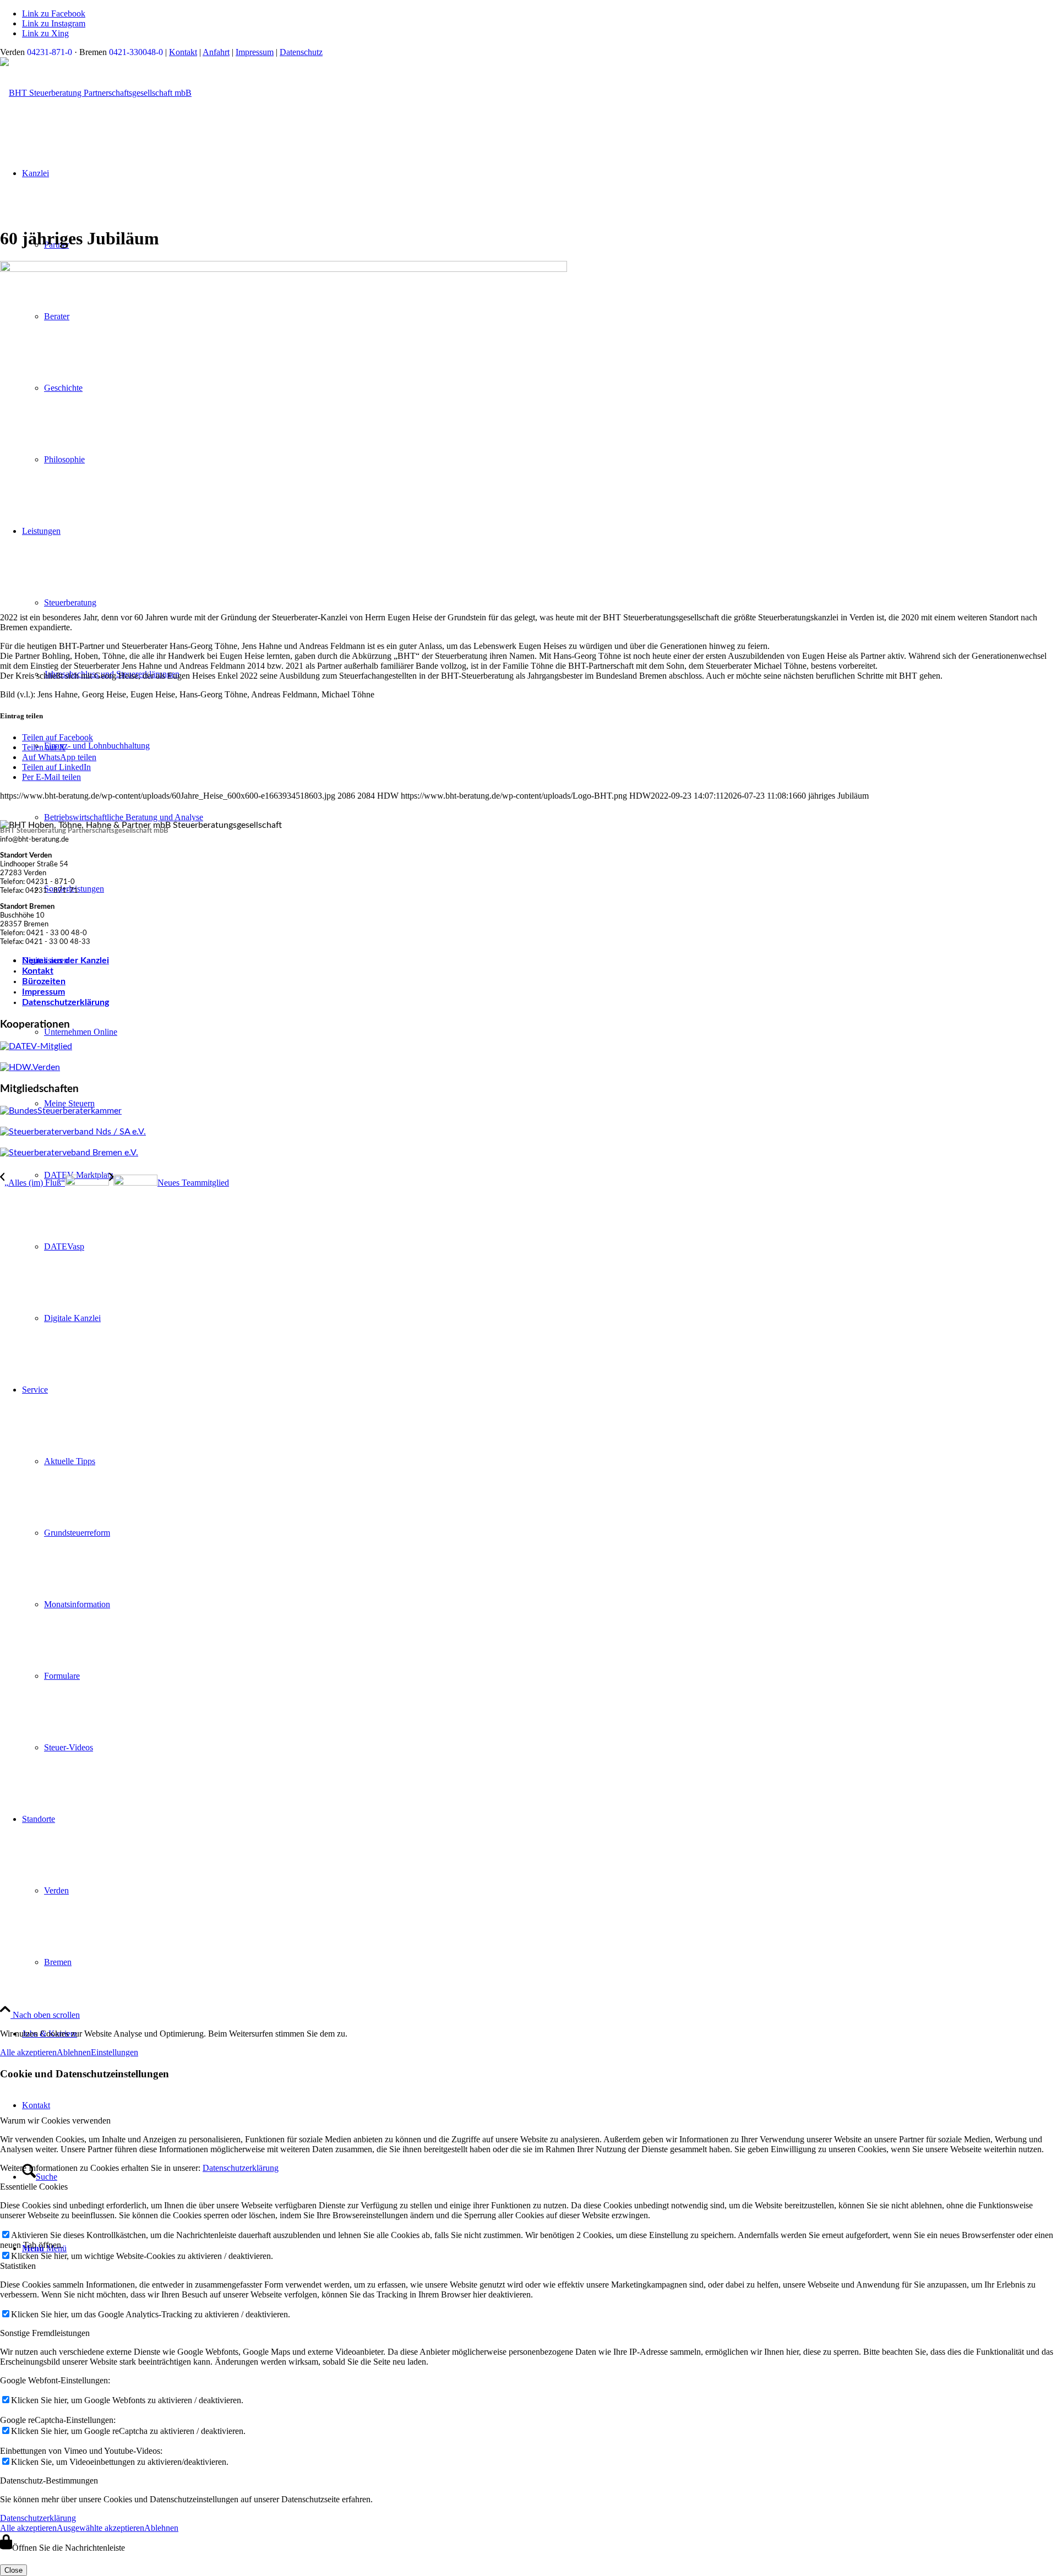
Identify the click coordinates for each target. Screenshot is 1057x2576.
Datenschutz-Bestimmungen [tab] (49, 2481)
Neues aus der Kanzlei (66, 960)
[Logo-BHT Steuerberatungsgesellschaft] (96, 93)
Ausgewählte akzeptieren (100, 2528)
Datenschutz (301, 52)
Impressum (255, 52)
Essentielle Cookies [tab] (34, 2187)
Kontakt (183, 52)
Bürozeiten (44, 981)
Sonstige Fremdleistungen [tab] (45, 2333)
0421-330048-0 (136, 52)
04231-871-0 (50, 52)
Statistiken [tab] (18, 2266)
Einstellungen (115, 2052)
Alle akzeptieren (28, 2052)
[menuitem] (551, 1175)
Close (13, 2570)
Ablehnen (74, 2052)
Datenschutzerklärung (66, 1002)
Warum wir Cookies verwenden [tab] (55, 2121)
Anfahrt (216, 52)
